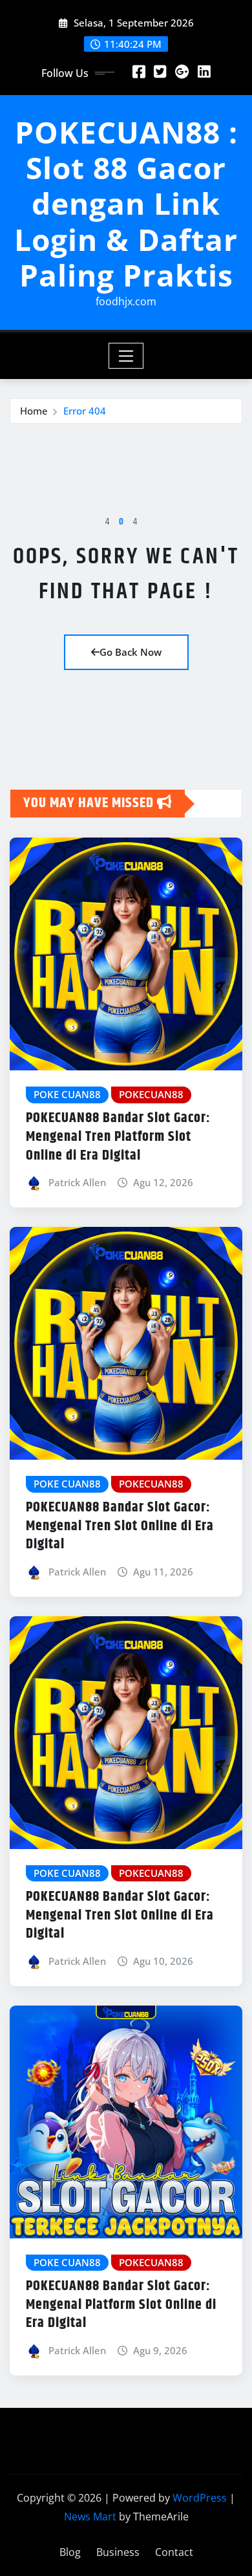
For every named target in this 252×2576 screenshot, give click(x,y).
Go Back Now (131, 652)
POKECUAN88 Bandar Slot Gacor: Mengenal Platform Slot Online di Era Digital (121, 2305)
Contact (174, 2552)
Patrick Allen (77, 1182)
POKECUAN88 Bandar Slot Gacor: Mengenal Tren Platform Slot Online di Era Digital (118, 1137)
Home (34, 411)
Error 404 (85, 411)
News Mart (90, 2516)
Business (118, 2552)
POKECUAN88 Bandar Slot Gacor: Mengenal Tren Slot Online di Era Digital (120, 1526)
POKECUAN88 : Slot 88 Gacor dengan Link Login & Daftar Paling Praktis (126, 203)
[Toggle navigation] (126, 356)
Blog (70, 2552)
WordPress (200, 2498)
